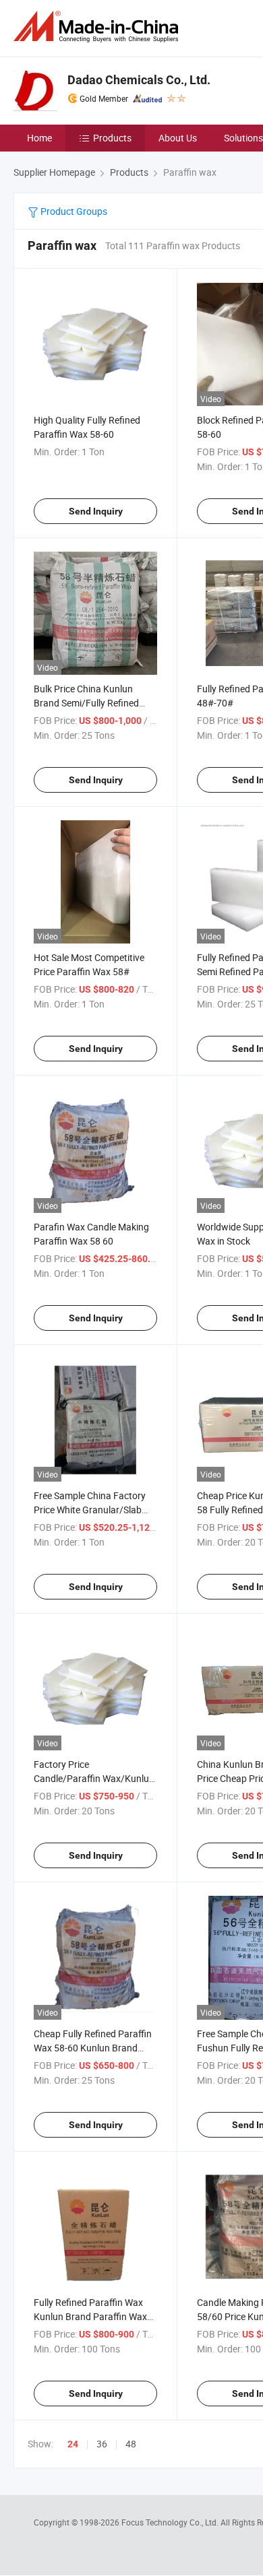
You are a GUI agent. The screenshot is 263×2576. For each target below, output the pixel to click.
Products (112, 138)
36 (102, 2444)
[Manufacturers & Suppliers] (98, 27)
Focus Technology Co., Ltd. (171, 2522)
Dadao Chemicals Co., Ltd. (139, 80)
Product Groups (73, 211)
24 (73, 2444)
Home (39, 138)
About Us (178, 138)
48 (131, 2444)
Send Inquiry (96, 511)
